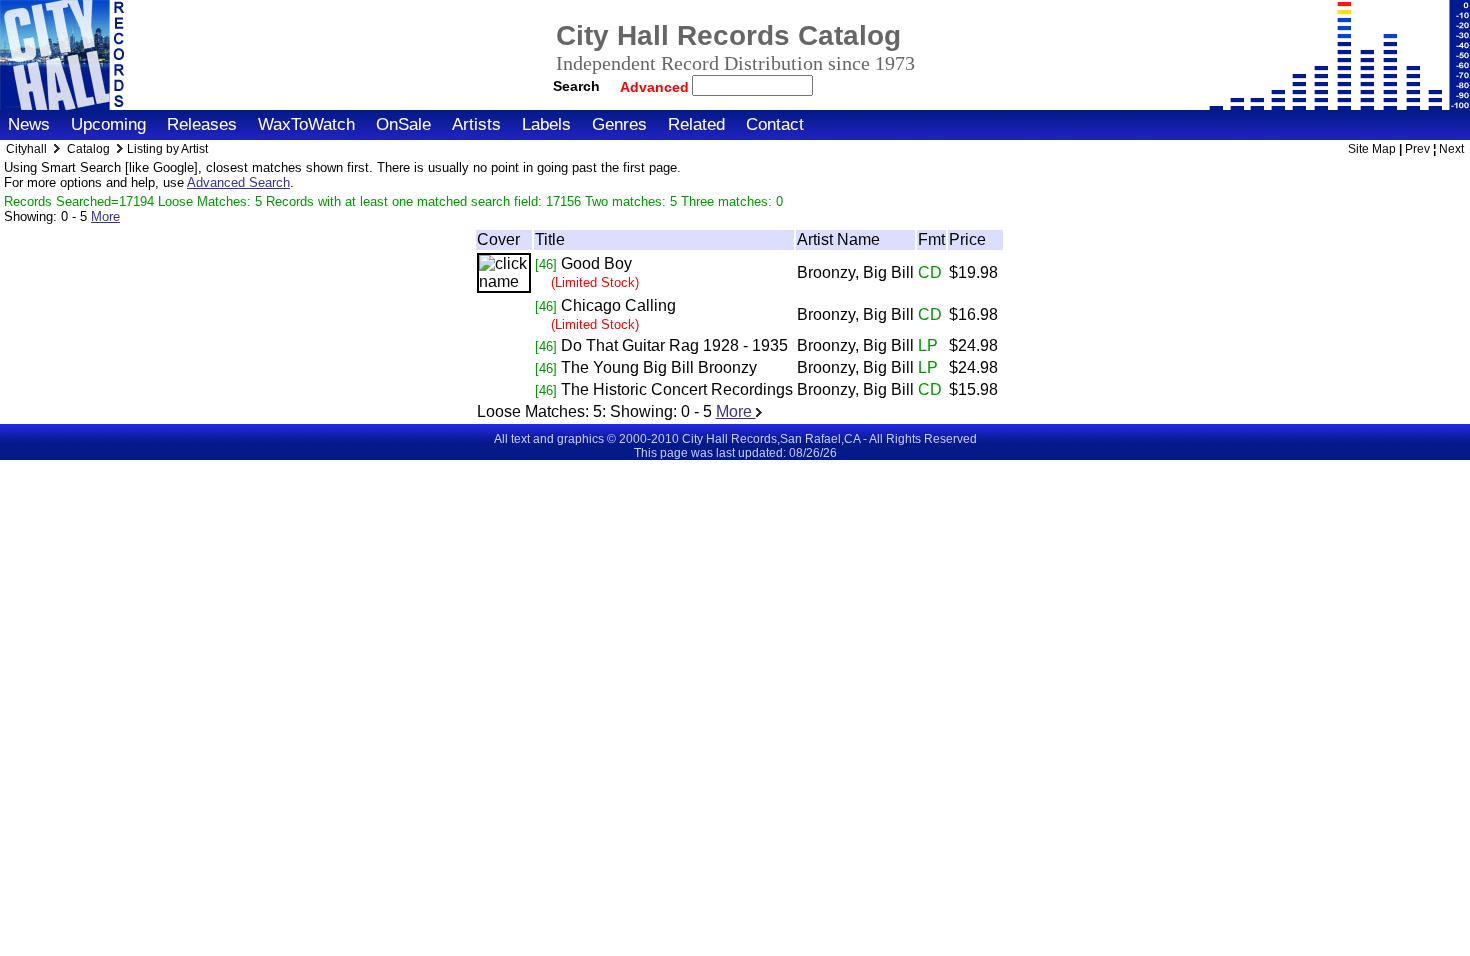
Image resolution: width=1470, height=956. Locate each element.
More (105, 216)
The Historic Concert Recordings (677, 389)
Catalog (88, 149)
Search (576, 86)
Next (1451, 149)
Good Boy (596, 263)
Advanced (656, 87)
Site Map (1372, 149)
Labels (546, 124)
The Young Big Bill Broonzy (659, 367)
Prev (1417, 149)
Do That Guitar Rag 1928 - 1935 (674, 345)
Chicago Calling (618, 305)
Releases (202, 124)
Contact (775, 124)
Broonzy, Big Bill (855, 272)
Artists (476, 124)
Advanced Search (238, 182)
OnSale (403, 124)
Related (696, 124)
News (29, 124)
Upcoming (108, 124)
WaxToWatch (306, 124)
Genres (619, 124)
